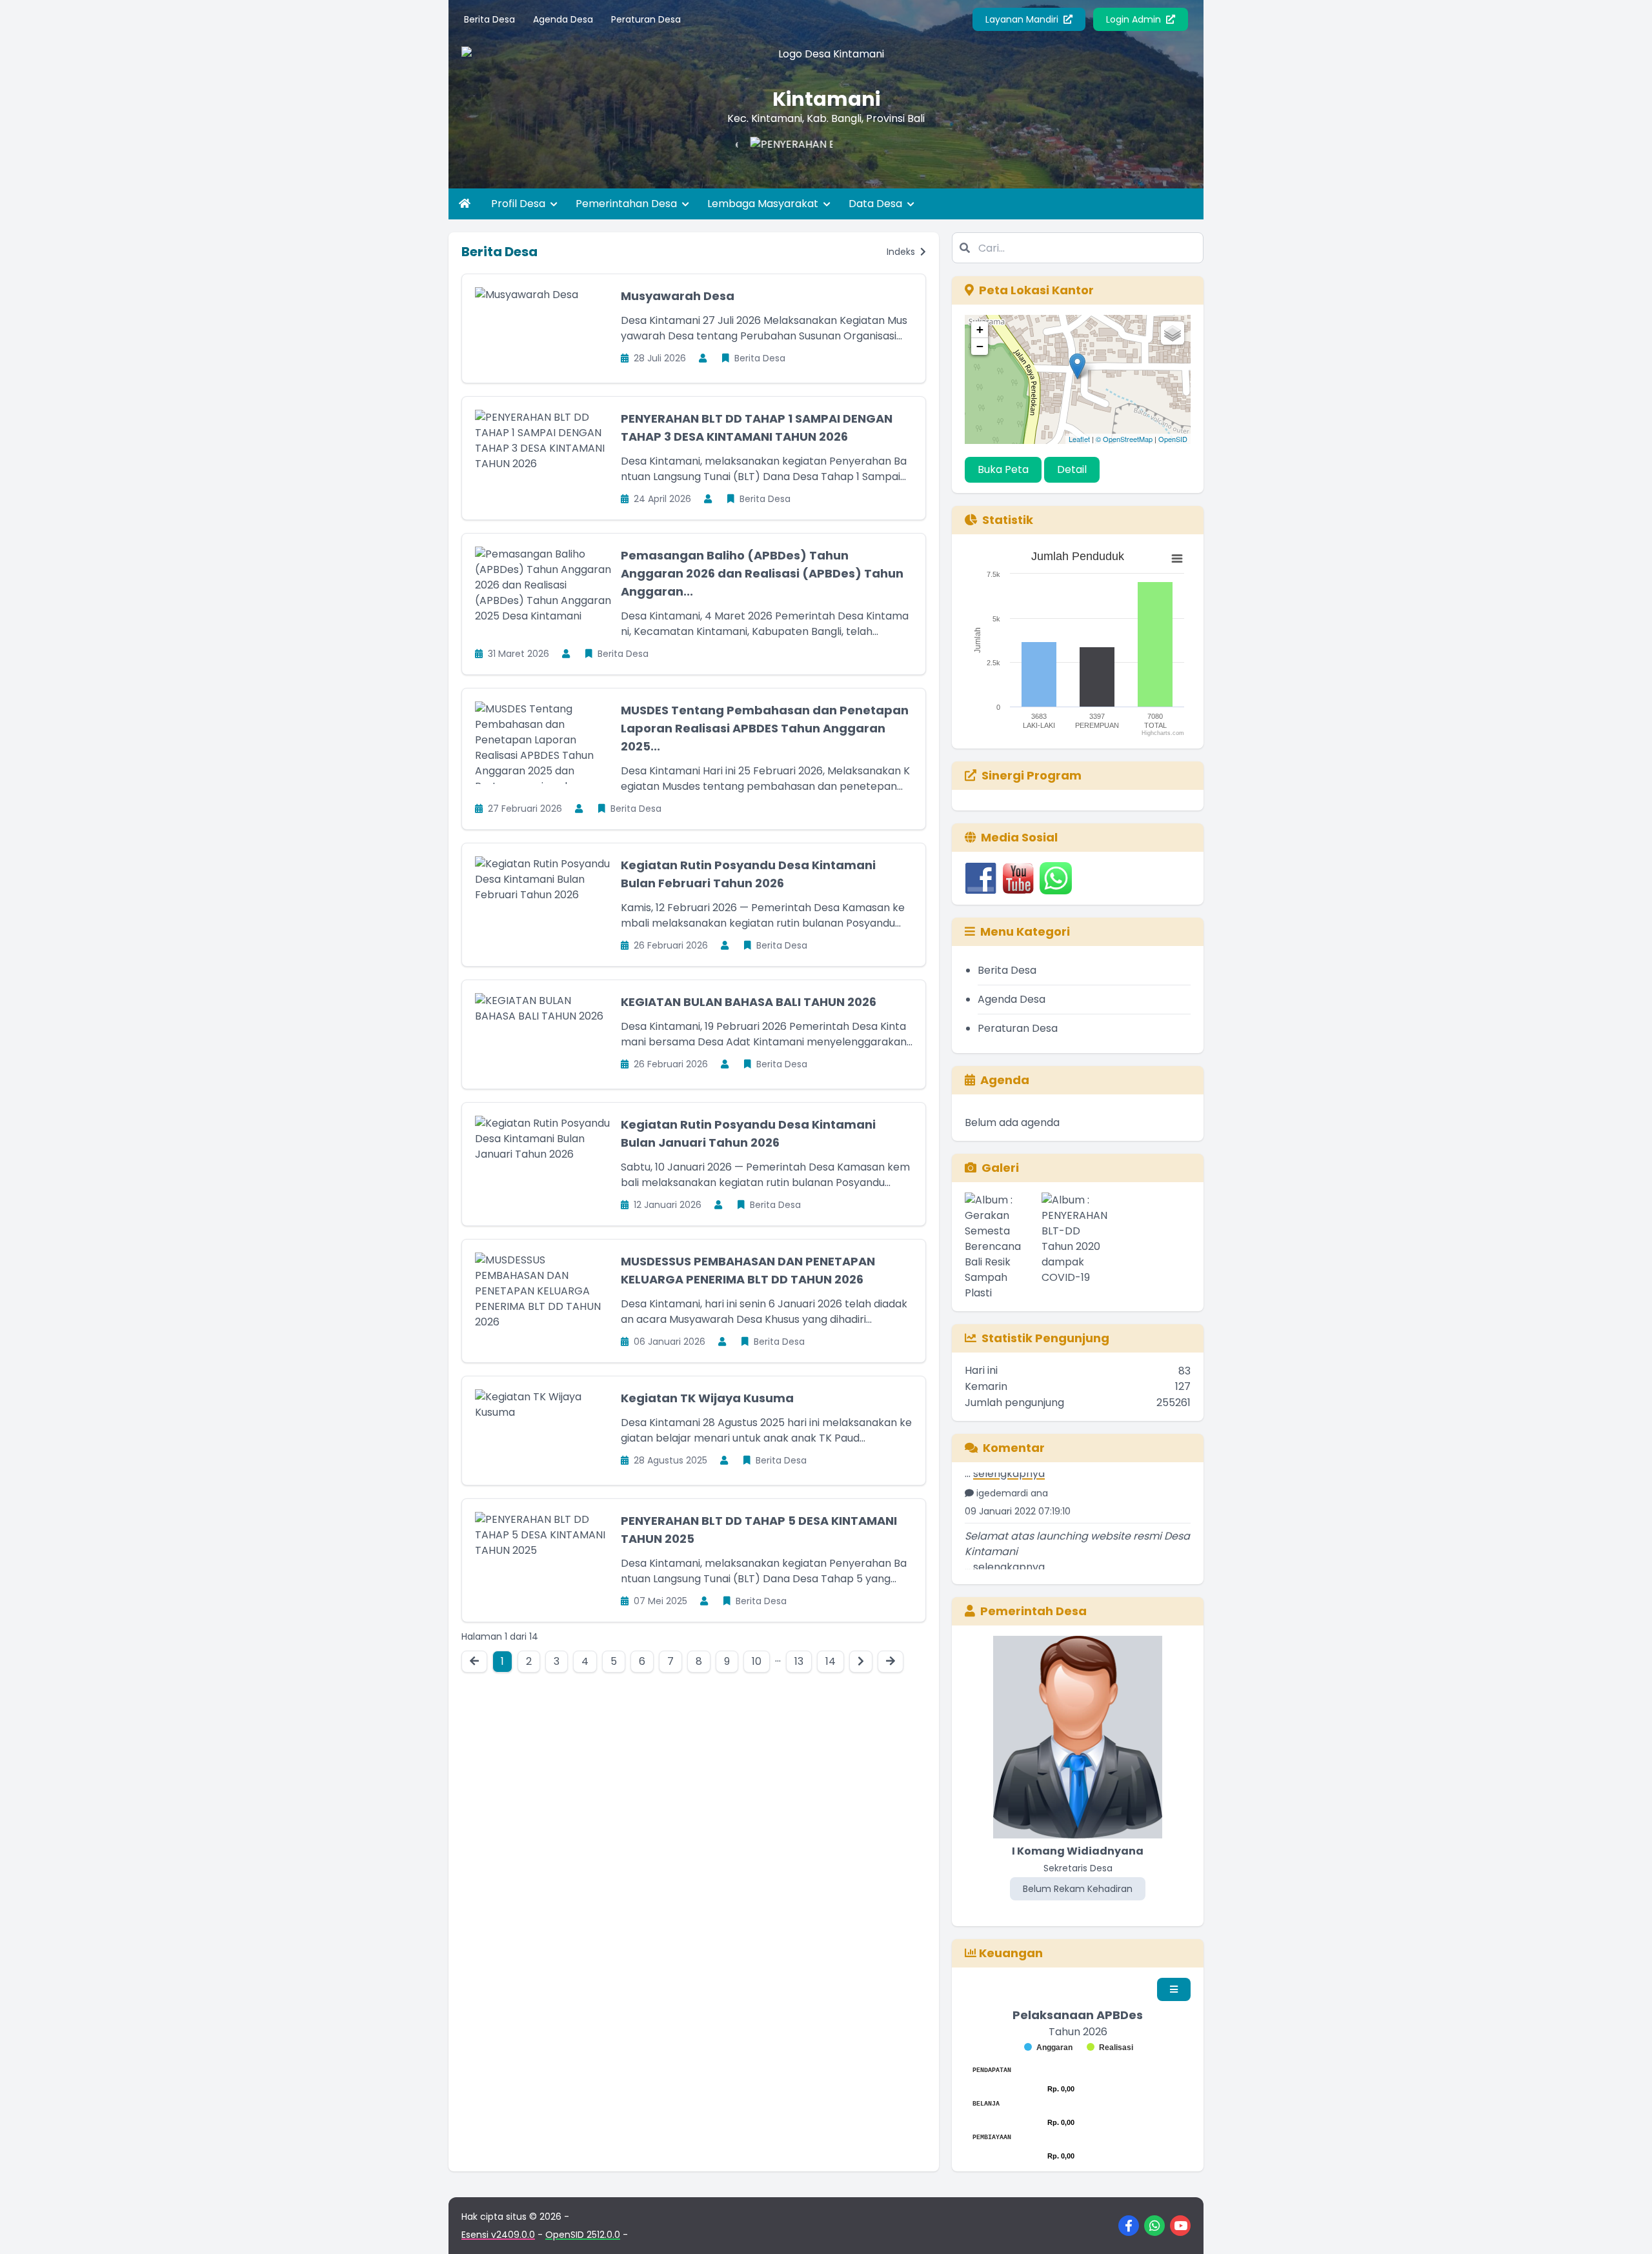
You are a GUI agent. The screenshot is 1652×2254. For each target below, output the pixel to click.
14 (831, 1661)
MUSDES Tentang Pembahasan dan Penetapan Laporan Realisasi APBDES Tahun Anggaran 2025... (765, 728)
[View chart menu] (1177, 559)
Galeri (1000, 1168)
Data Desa (877, 204)
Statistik (1008, 520)
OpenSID (1173, 439)
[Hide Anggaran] (1048, 2048)
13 (799, 1661)
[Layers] (1173, 333)
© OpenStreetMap (1124, 439)
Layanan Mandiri (1023, 19)
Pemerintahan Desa (628, 204)
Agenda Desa (563, 19)
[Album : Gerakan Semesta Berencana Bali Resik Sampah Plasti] (1001, 1247)
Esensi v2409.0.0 (498, 2235)
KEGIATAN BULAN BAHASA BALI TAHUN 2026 (749, 1002)
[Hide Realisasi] (1110, 2048)
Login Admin (1135, 19)
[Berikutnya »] (861, 1662)
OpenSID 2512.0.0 (583, 2235)
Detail (1072, 469)
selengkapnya (1009, 1538)
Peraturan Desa (646, 19)
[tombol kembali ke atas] (1626, 2228)
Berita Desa (489, 19)
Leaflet (1079, 439)
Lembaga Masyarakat (764, 204)
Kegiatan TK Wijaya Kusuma (707, 1398)
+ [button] (980, 329)
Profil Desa (519, 204)
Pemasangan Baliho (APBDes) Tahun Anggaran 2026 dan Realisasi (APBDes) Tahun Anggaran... (762, 573)
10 (757, 1661)
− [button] (980, 346)
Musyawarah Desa (678, 296)
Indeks (902, 252)
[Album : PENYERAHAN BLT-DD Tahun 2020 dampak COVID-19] (1077, 1247)
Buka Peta (1003, 469)
